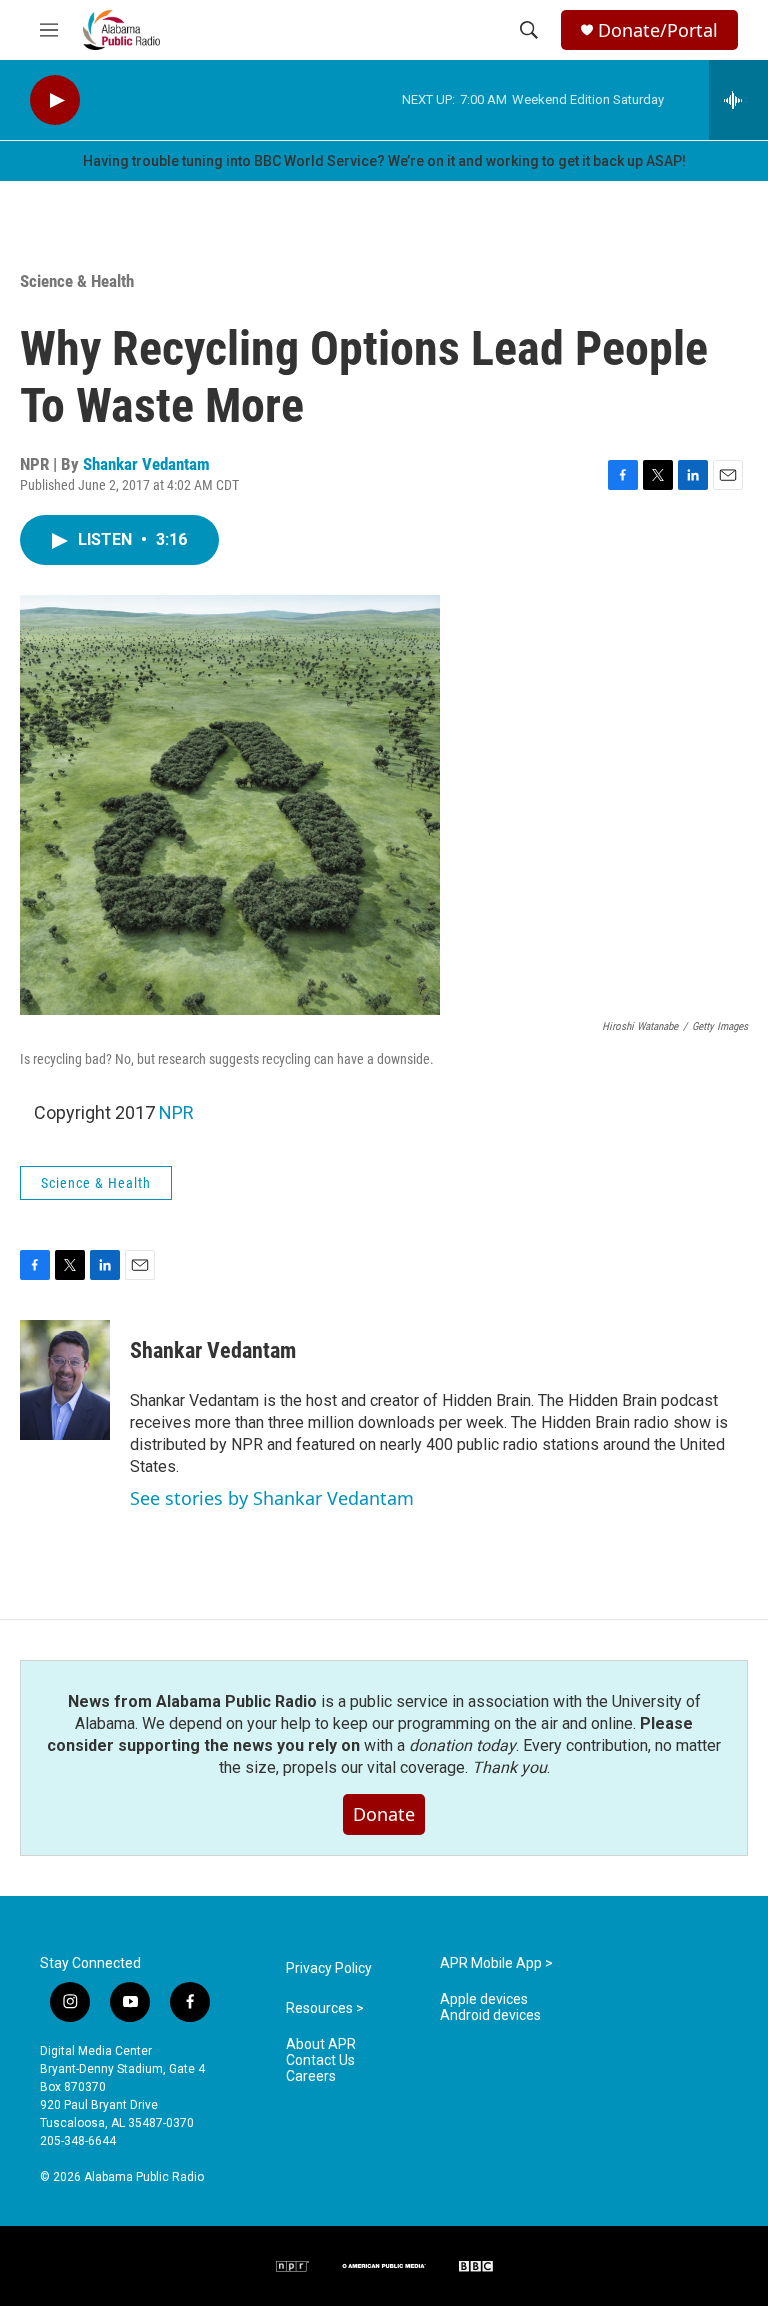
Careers (311, 2076)
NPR (176, 1112)
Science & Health (77, 281)
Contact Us (320, 2060)
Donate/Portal (658, 30)
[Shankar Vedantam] (65, 1380)
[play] (55, 100)
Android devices (490, 2015)
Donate (384, 1814)
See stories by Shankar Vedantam (272, 1498)
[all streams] (738, 100)
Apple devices (484, 1999)
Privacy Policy (329, 1968)
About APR (321, 2044)
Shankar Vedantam (146, 464)
